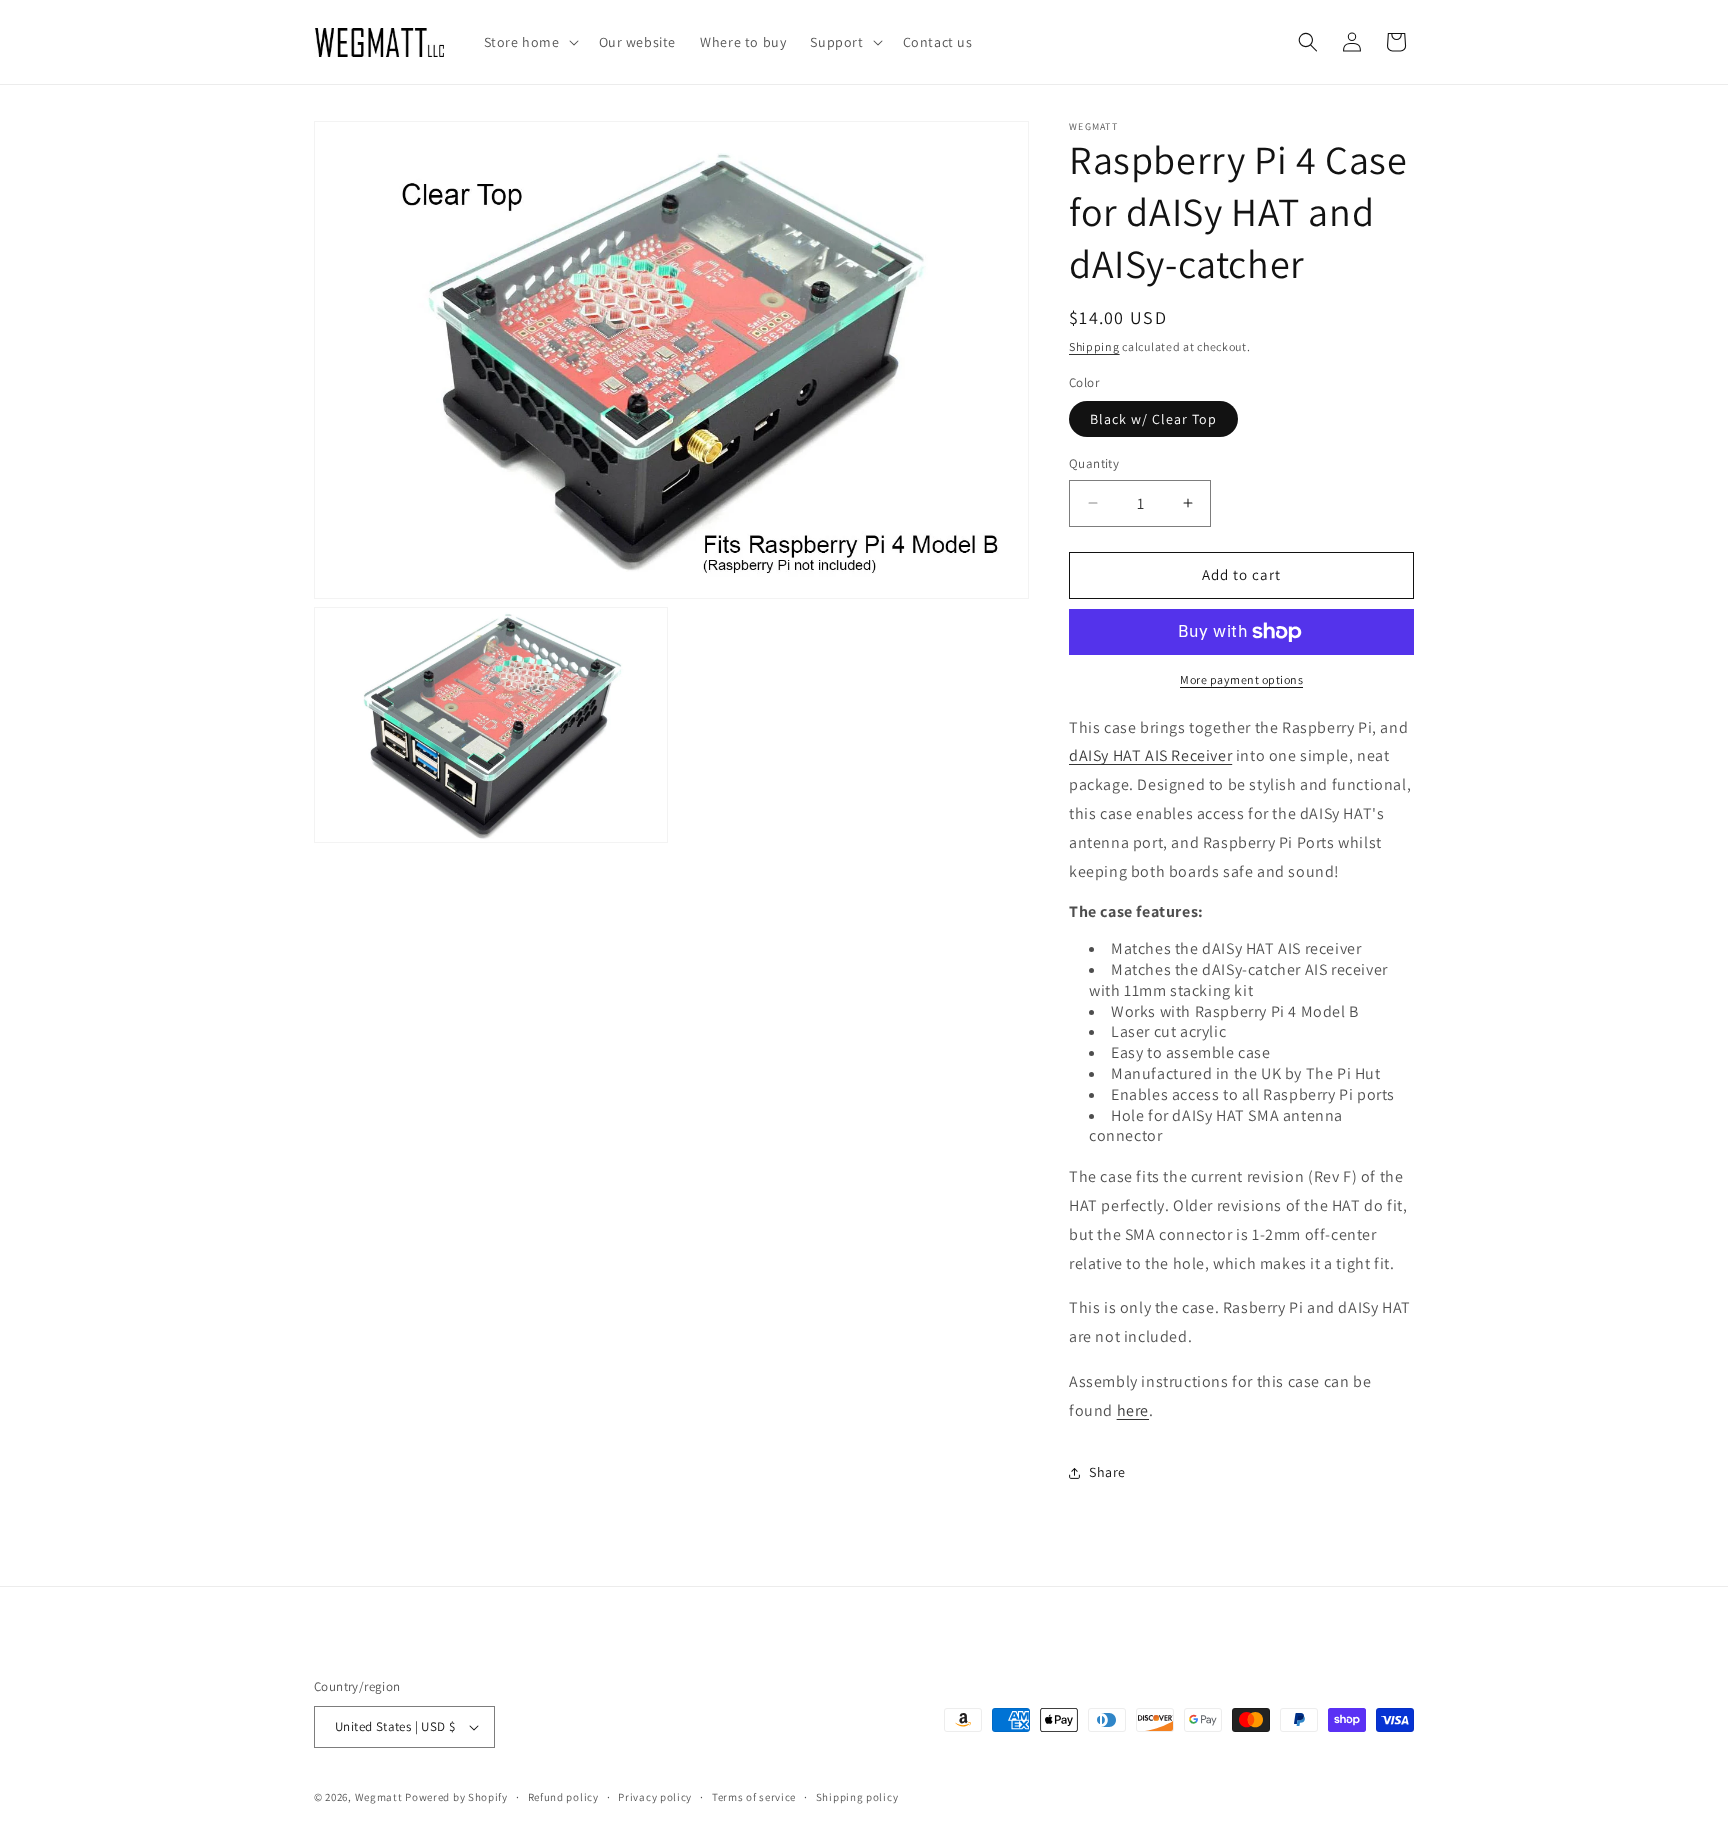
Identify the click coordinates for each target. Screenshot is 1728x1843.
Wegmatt (379, 1797)
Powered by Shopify (456, 1797)
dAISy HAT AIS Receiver (1150, 755)
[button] (529, 42)
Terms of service (754, 1797)
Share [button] (1107, 1472)
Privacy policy (655, 1797)
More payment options (1241, 679)
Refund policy (563, 1797)
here (1133, 1410)
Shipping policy (857, 1797)
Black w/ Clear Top (1153, 419)
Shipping (1094, 346)
